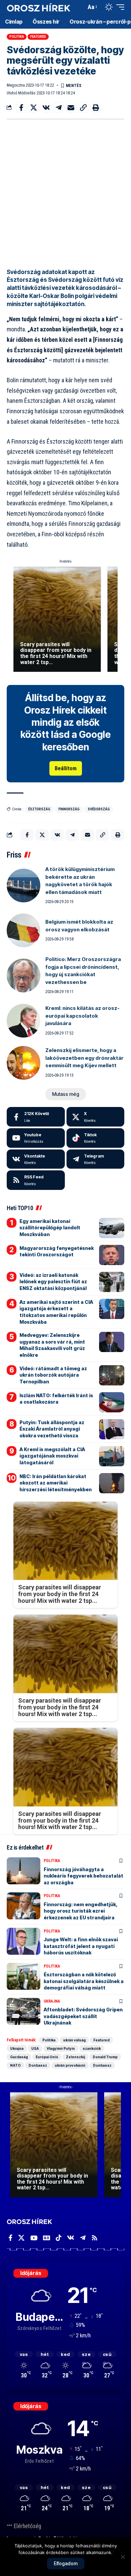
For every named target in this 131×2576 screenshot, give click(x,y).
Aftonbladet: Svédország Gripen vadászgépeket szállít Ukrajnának (83, 2016)
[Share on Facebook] (21, 108)
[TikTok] (59, 2238)
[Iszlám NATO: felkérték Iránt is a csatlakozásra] (112, 1402)
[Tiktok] (96, 1138)
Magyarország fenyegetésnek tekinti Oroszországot (57, 1251)
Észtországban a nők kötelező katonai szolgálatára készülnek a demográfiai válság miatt (84, 1981)
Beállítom (66, 768)
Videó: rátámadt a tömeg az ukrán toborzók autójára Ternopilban (53, 1375)
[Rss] (95, 2238)
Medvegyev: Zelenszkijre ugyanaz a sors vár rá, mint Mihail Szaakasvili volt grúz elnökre (52, 1345)
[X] (96, 1117)
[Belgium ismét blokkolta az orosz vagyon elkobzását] (24, 930)
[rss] (36, 1180)
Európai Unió (47, 2057)
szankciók (92, 2048)
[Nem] (123, 2557)
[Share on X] (34, 108)
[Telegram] (96, 1159)
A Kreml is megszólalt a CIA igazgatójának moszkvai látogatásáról (52, 1456)
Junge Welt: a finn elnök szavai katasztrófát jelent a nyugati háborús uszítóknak (81, 1946)
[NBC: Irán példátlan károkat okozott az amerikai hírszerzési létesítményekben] (112, 1483)
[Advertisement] (65, 192)
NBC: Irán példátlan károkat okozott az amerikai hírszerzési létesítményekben (56, 1483)
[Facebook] (36, 1117)
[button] (79, 7)
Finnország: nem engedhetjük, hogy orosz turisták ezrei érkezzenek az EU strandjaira (81, 1911)
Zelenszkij (75, 2057)
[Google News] (47, 2238)
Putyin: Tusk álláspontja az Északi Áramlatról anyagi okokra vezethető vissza (52, 1429)
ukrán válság (74, 2040)
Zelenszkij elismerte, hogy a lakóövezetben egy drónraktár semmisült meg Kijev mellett (84, 1058)
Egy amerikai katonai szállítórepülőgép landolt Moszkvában (50, 1228)
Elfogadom (66, 2563)
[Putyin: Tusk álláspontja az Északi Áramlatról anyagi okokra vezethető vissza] (112, 1429)
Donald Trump (105, 2057)
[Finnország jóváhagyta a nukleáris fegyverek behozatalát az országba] (24, 1871)
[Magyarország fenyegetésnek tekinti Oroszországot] (112, 1255)
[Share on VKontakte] (46, 108)
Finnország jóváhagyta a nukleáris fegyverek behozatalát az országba (83, 1876)
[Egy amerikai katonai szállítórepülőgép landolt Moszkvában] (112, 1228)
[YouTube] (34, 2238)
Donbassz (38, 2065)
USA (35, 2048)
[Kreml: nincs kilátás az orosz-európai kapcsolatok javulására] (24, 1021)
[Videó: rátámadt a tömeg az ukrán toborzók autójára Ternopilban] (112, 1375)
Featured (38, 37)
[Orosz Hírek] (39, 7)
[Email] (71, 108)
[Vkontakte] (36, 1159)
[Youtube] (36, 1138)
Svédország (99, 809)
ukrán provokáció (70, 2065)
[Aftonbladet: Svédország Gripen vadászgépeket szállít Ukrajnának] (24, 2011)
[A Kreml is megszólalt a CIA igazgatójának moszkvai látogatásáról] (112, 1456)
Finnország (69, 809)
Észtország (39, 809)
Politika (17, 37)
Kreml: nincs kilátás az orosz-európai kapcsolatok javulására (82, 1016)
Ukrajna (52, 2001)
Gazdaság (19, 2057)
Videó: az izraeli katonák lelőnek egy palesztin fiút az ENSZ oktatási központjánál (53, 1282)
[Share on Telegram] (58, 108)
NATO (15, 2065)
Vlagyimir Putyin (61, 2048)
